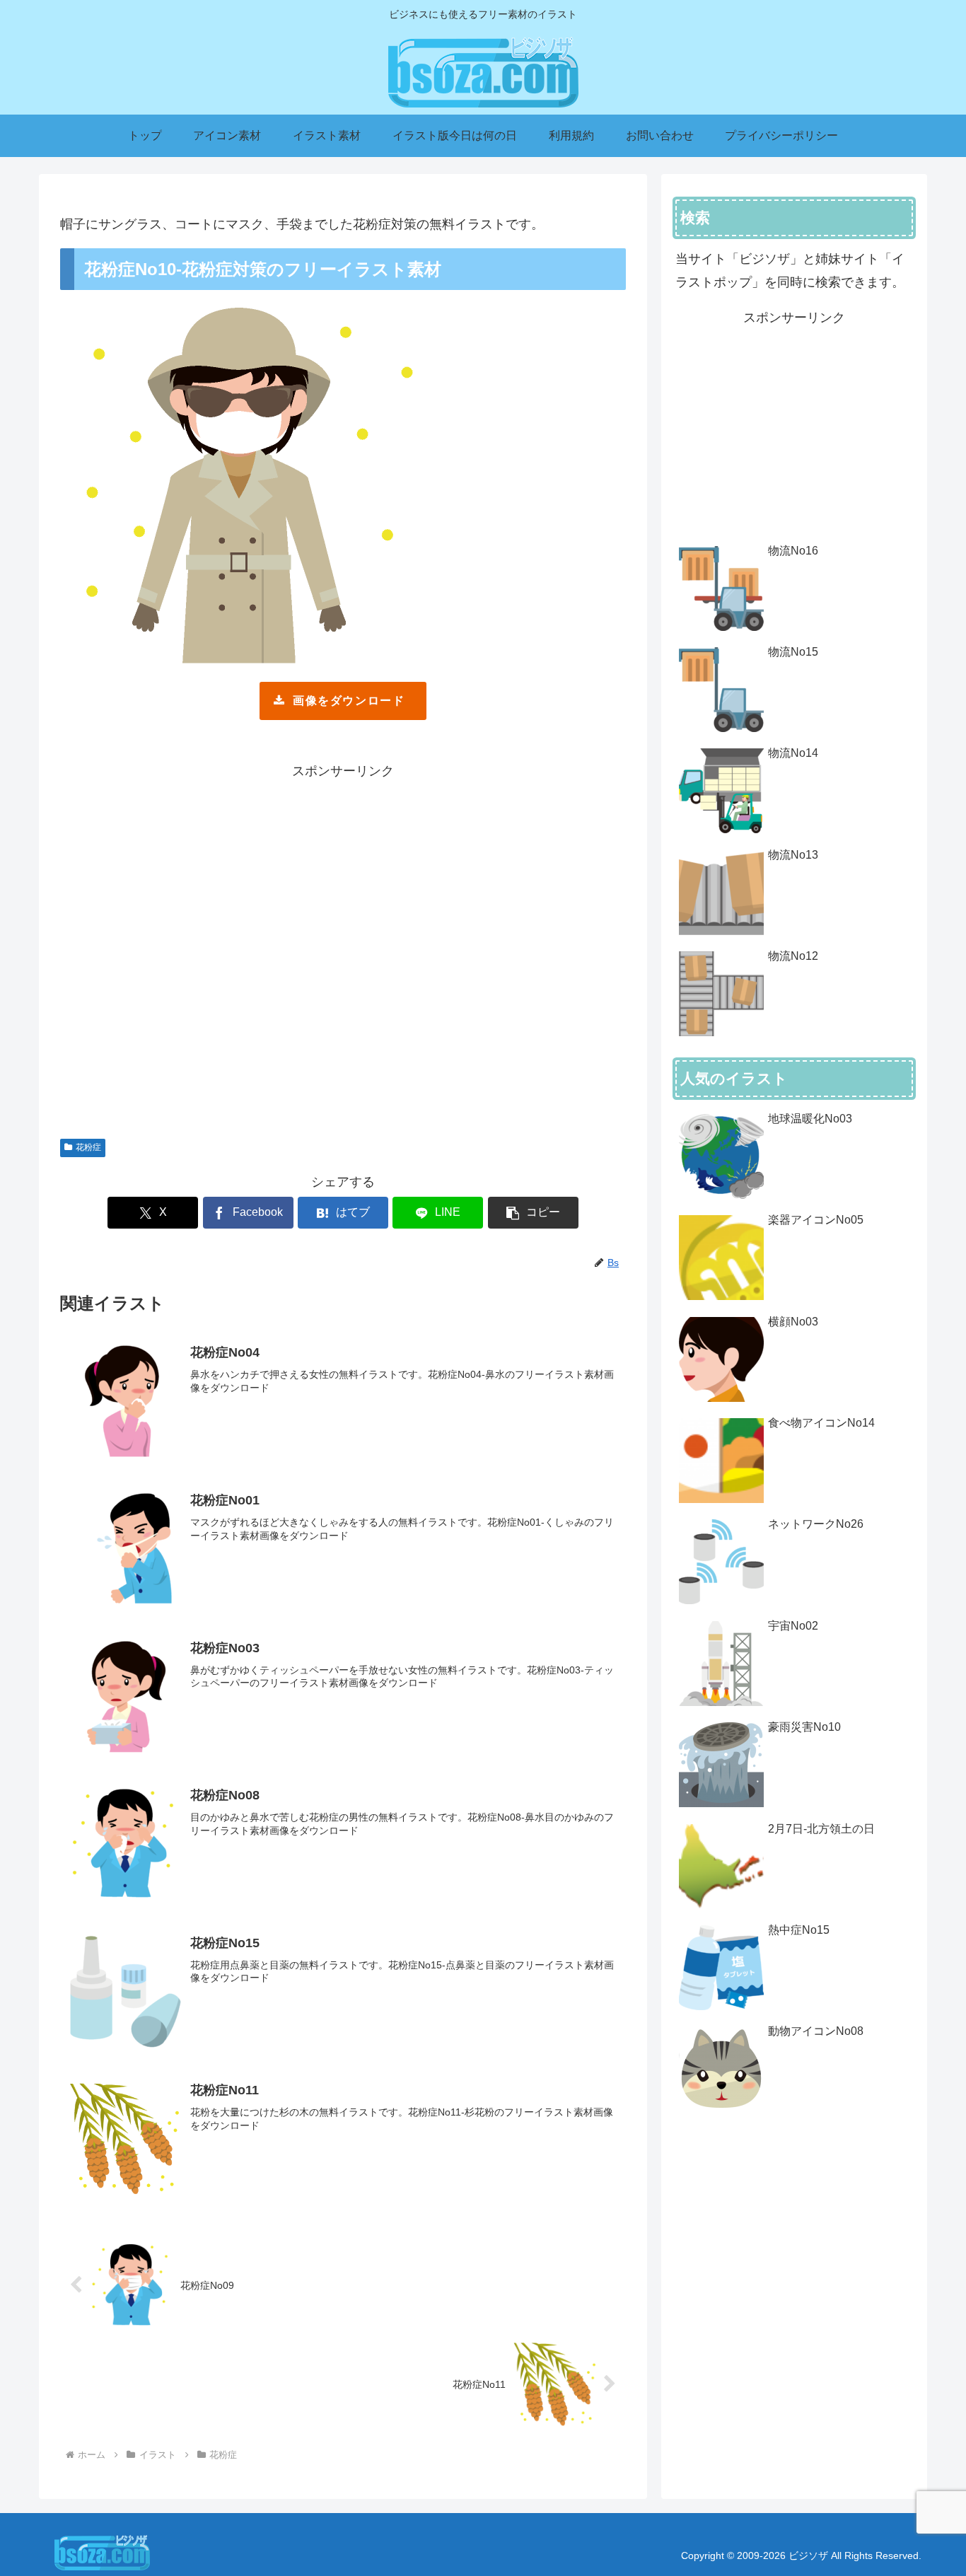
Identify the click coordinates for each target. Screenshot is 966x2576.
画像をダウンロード (349, 701)
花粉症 (88, 1147)
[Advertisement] (343, 952)
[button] (533, 1213)
